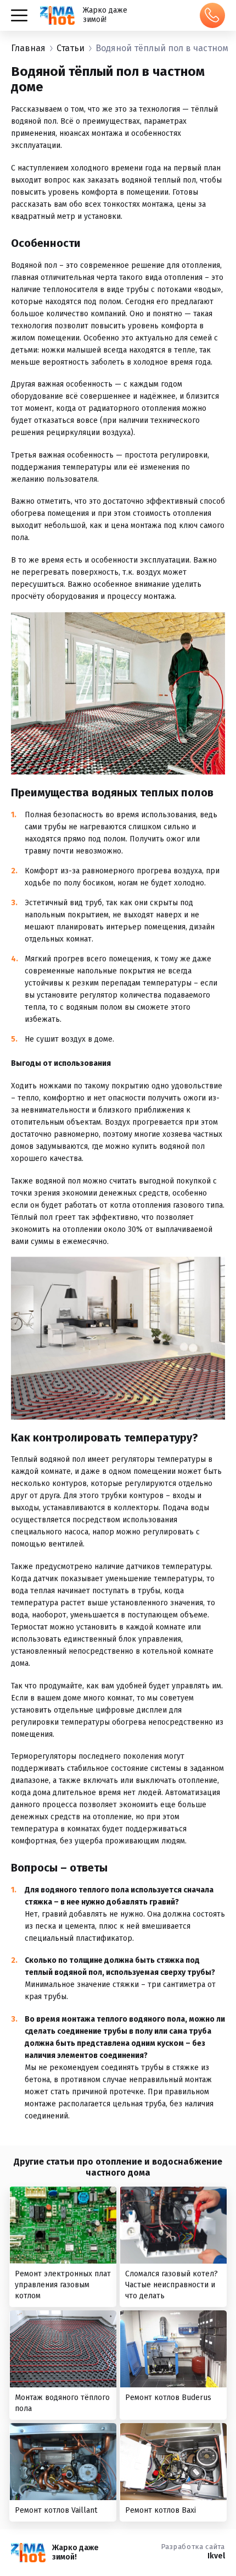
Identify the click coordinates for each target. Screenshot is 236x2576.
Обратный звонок (212, 15)
